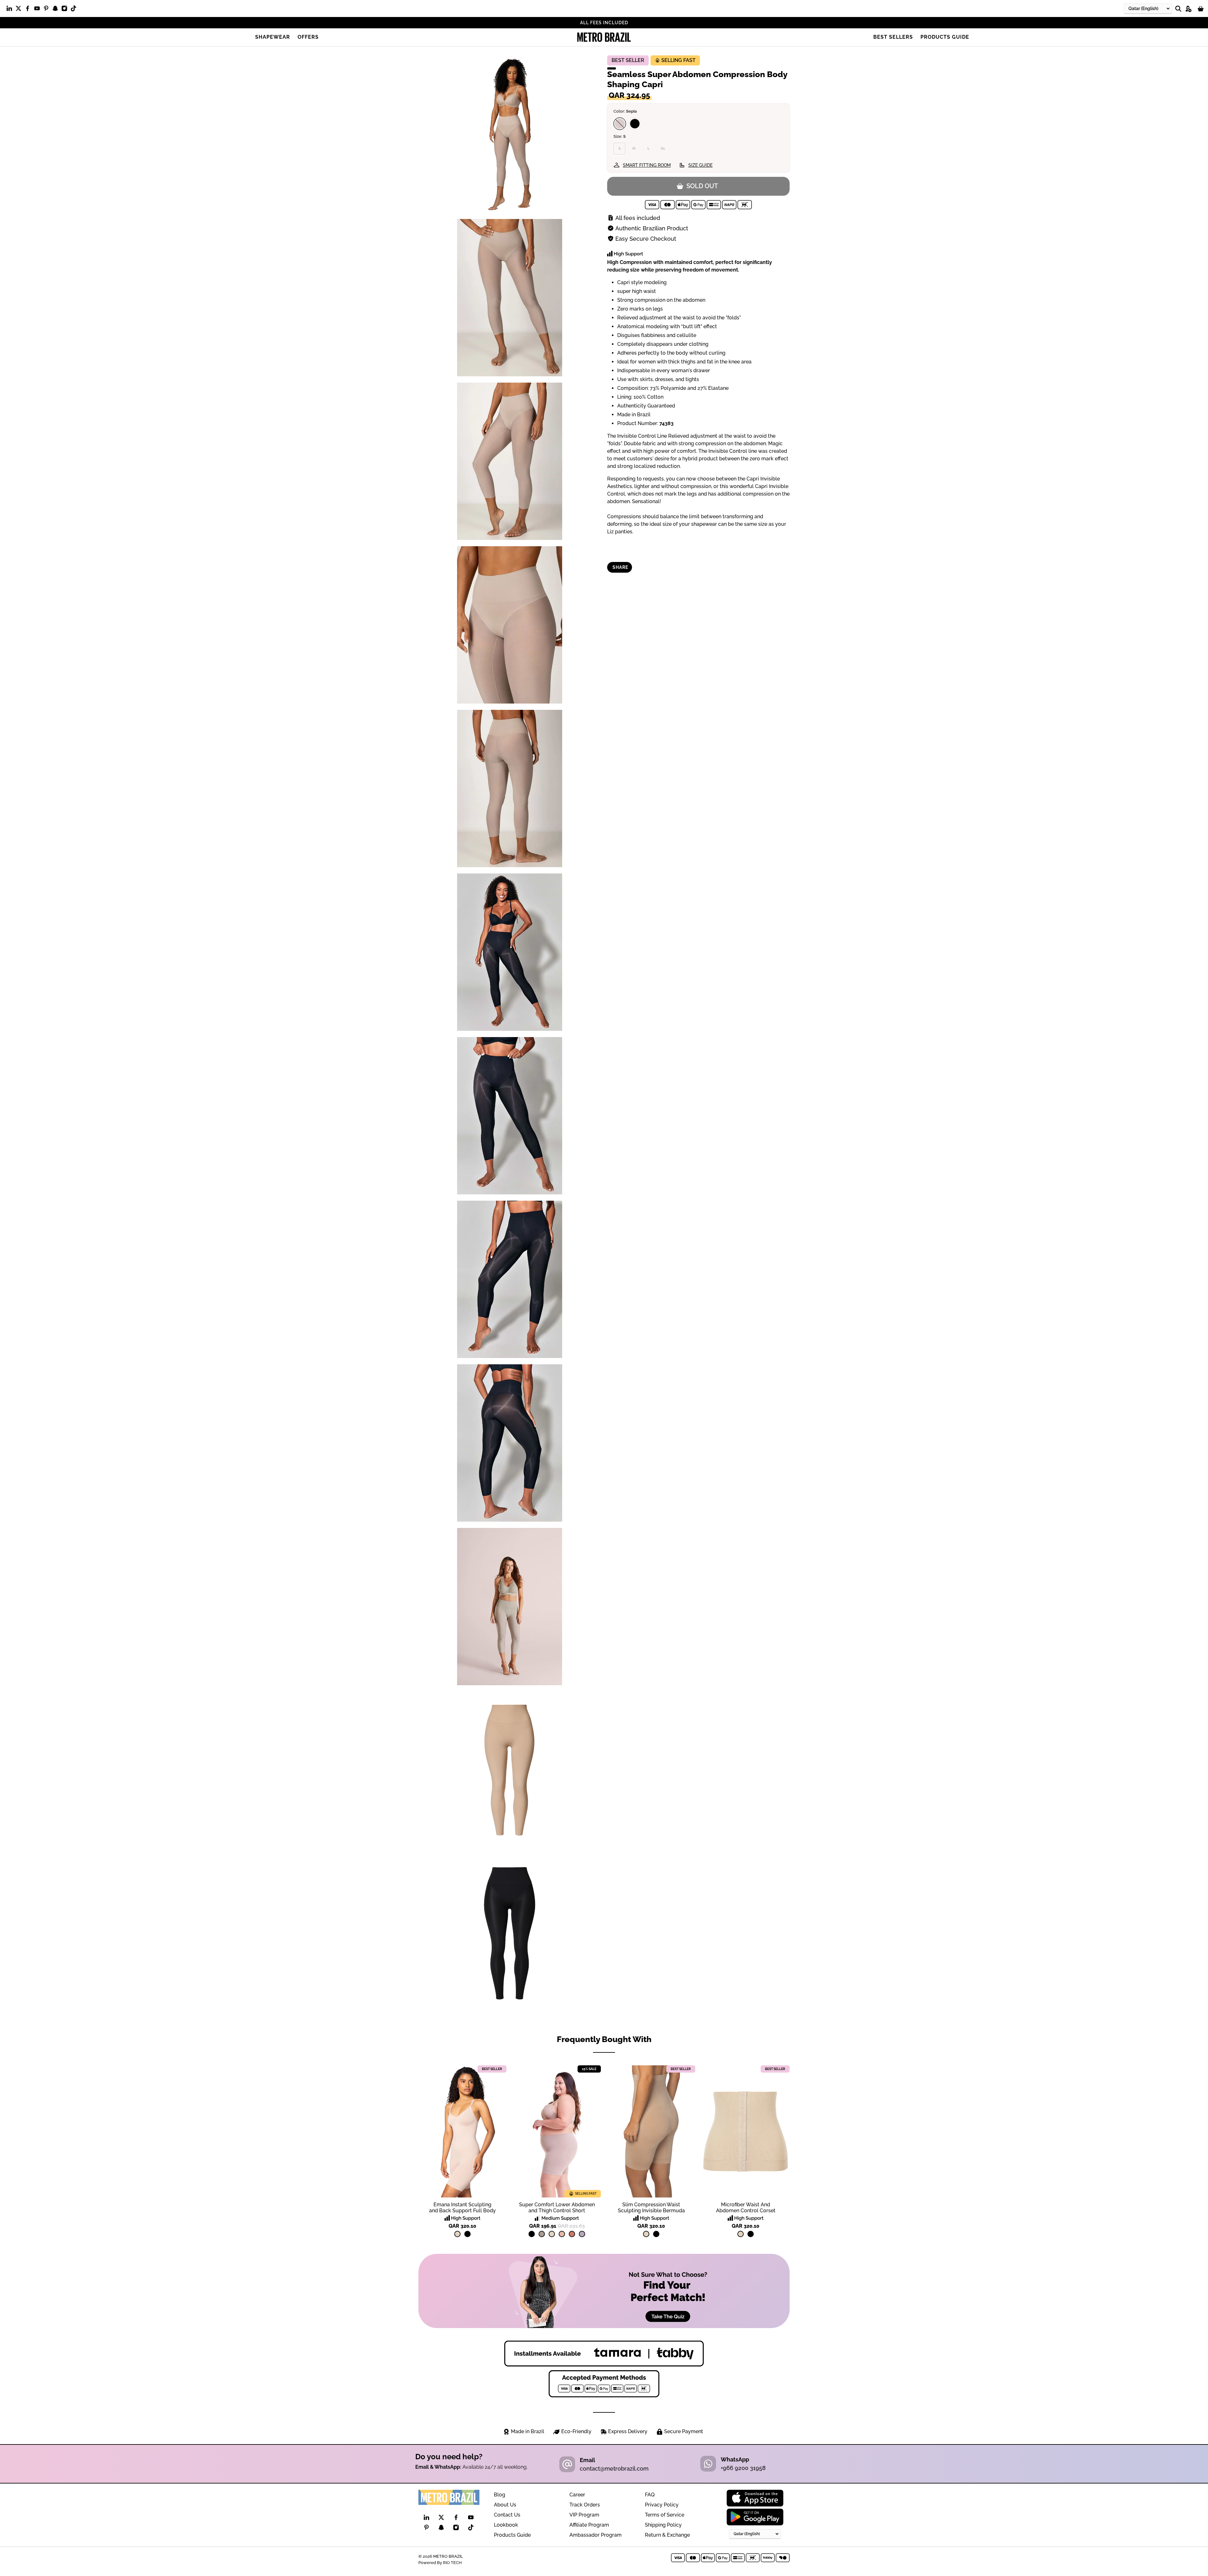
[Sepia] (620, 124)
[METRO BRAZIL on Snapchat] (57, 10)
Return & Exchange (667, 2535)
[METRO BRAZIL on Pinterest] (48, 10)
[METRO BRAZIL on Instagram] (66, 10)
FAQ (650, 2495)
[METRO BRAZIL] (604, 37)
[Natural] (457, 2234)
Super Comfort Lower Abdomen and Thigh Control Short (557, 2208)
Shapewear (273, 37)
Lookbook (506, 2525)
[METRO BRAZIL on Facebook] (29, 10)
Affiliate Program (589, 2525)
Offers (308, 37)
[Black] (635, 124)
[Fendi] (542, 2234)
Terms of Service (665, 2515)
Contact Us (507, 2515)
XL (663, 149)
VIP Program (584, 2515)
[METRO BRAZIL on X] (20, 10)
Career (577, 2495)
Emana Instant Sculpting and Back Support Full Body (462, 2208)
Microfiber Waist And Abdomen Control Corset (746, 2208)
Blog (500, 2495)
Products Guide (945, 37)
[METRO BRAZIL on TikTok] (75, 10)
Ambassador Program (596, 2535)
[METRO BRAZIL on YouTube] (39, 10)
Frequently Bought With (604, 2039)
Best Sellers (893, 37)
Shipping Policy (663, 2525)
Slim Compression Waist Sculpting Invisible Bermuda (651, 2208)
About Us (505, 2505)
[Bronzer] (572, 2234)
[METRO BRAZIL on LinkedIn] (11, 10)
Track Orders (585, 2505)
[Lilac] (582, 2234)
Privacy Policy (662, 2505)
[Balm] (562, 2234)
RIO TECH (452, 2562)
